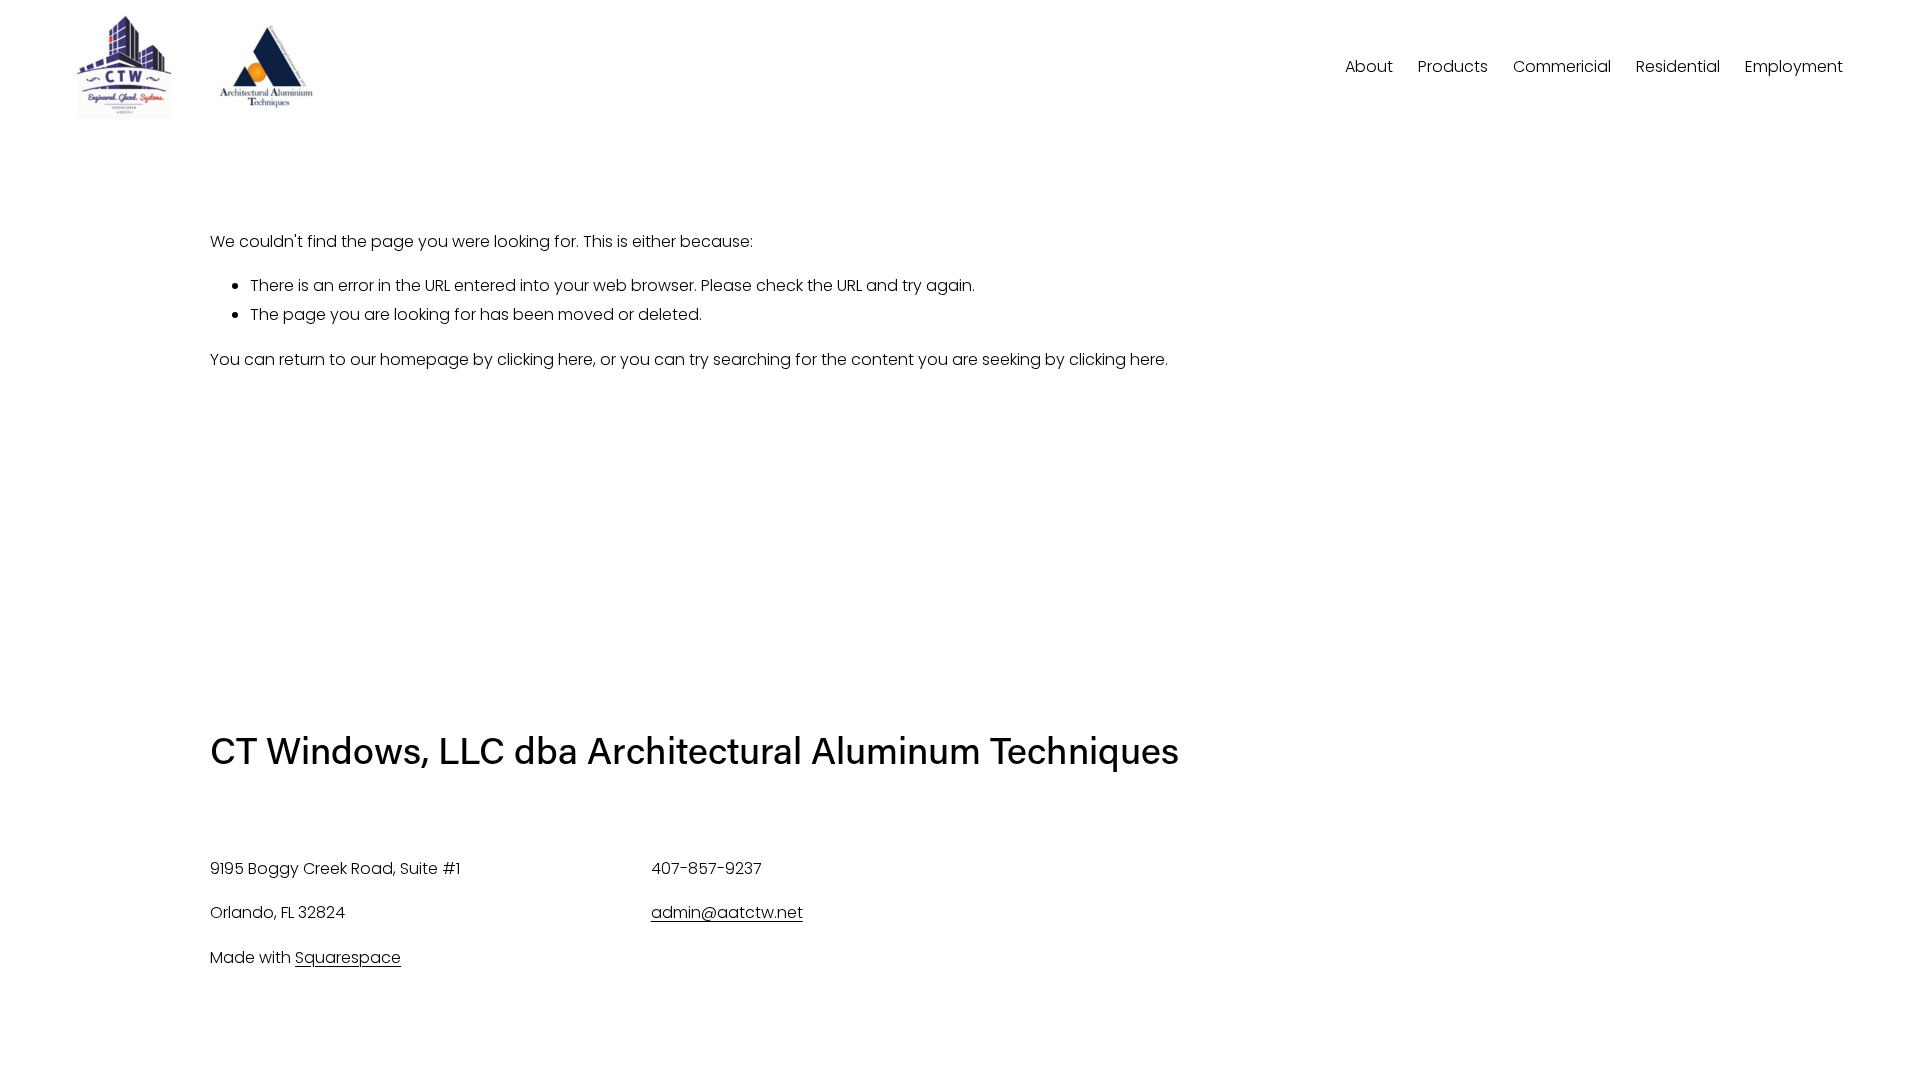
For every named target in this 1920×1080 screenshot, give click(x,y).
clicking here (545, 359)
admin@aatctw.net (727, 912)
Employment (1794, 66)
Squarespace (348, 957)
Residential (1678, 66)
